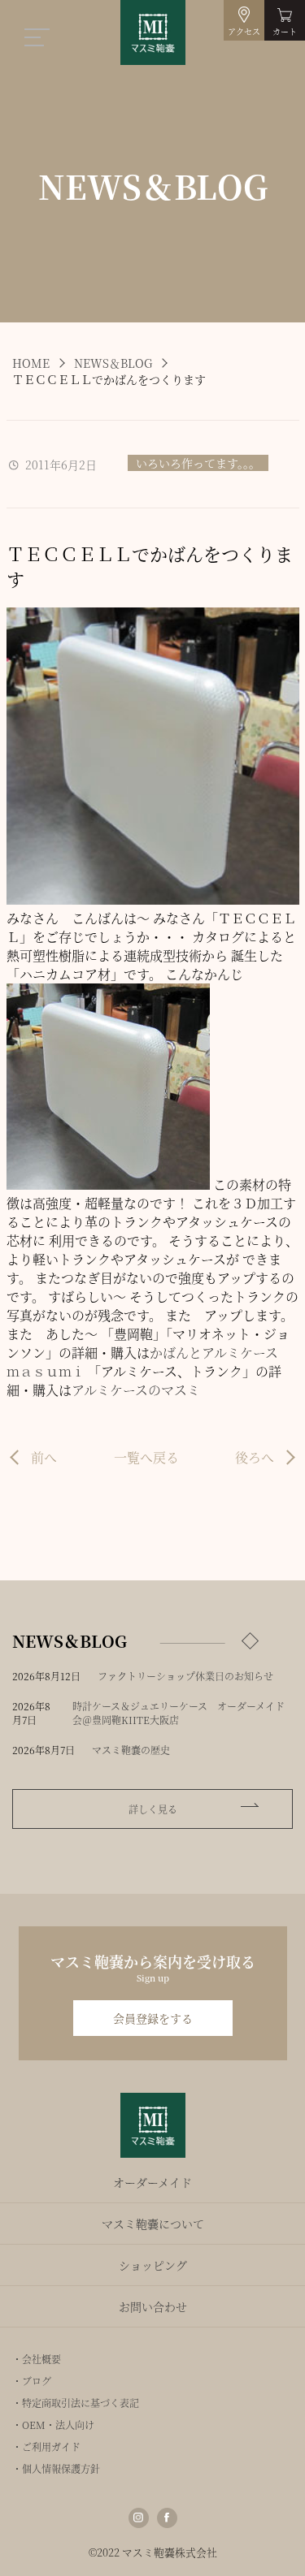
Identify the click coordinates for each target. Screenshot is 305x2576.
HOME (31, 363)
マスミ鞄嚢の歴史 (131, 1750)
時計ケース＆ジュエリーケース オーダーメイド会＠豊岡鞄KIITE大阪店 (179, 1713)
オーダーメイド (152, 2182)
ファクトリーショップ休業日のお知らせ (185, 1676)
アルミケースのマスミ (136, 1390)
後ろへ (255, 1457)
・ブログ (32, 2381)
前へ (44, 1457)
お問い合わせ (153, 2306)
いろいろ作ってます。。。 (198, 463)
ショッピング (153, 2265)
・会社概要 (37, 2359)
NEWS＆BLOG (113, 363)
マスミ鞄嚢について (153, 2224)
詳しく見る (153, 1809)
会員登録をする (153, 2018)
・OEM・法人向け (53, 2425)
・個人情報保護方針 (56, 2468)
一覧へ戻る (146, 1457)
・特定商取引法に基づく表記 (76, 2403)
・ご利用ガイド (46, 2446)
